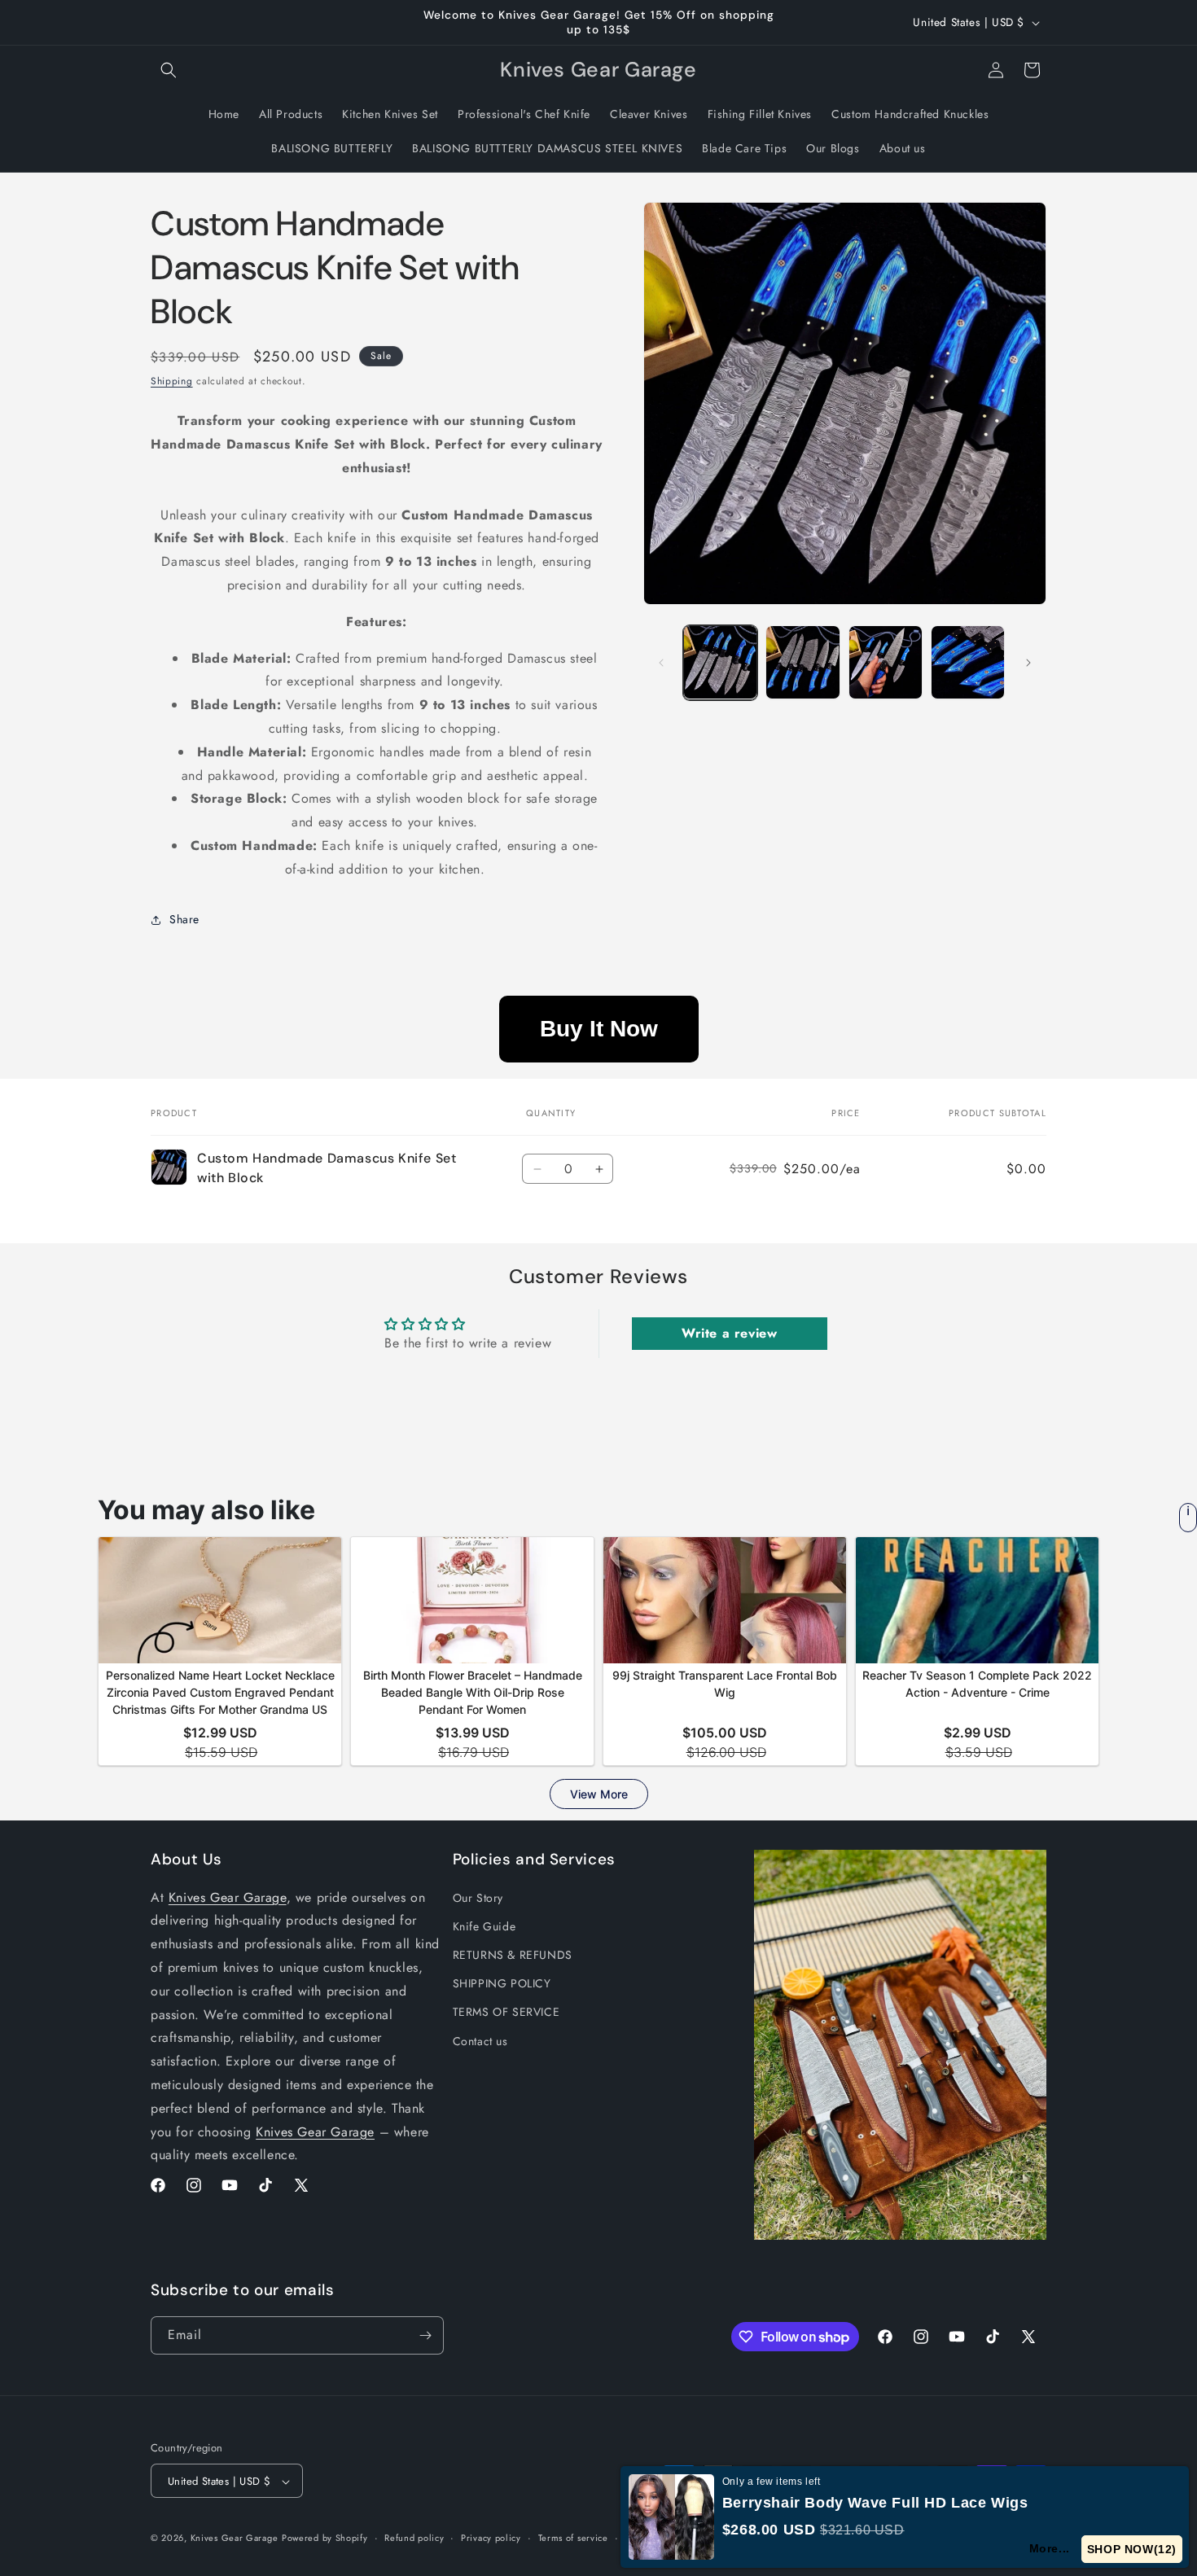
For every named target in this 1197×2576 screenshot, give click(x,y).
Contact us (480, 2041)
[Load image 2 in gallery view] (802, 662)
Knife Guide (484, 1926)
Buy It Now (599, 1029)
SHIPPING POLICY (502, 1983)
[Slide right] (1028, 663)
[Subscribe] (425, 2335)
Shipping (172, 381)
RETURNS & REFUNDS (513, 1955)
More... (1050, 2548)
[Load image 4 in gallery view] (968, 662)
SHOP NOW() (1132, 2549)
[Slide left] (661, 663)
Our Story (478, 1898)
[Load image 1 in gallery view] (720, 662)
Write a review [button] (729, 1333)
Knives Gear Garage (228, 1897)
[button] (169, 70)
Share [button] (184, 919)
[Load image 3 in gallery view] (886, 662)
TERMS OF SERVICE (506, 2012)
